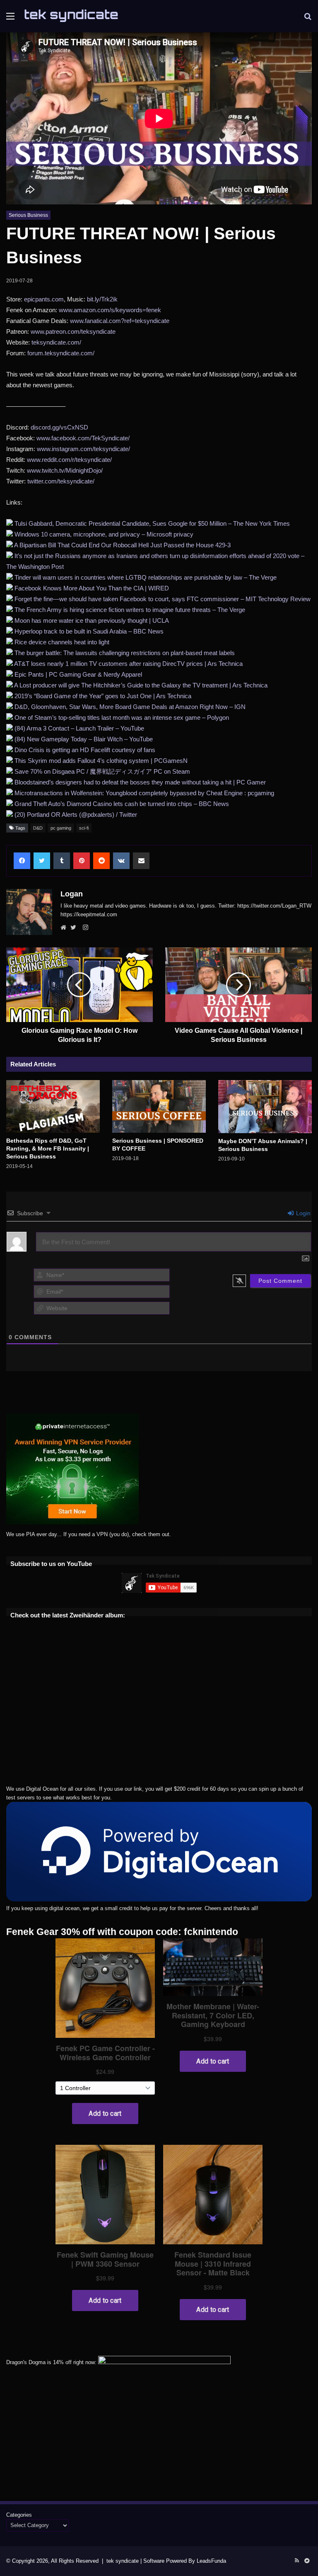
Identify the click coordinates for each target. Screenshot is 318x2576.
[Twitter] (75, 928)
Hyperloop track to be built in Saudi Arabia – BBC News (89, 631)
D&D (38, 828)
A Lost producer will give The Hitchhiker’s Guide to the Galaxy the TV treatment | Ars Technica (141, 685)
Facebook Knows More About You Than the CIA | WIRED (92, 588)
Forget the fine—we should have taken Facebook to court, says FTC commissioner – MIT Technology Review (163, 599)
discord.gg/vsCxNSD (59, 427)
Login (302, 1213)
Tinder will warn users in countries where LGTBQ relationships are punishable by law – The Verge (146, 577)
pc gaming (61, 828)
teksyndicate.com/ (56, 342)
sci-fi (84, 828)
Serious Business (28, 215)
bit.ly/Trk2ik (102, 299)
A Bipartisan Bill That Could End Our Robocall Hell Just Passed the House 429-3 (122, 545)
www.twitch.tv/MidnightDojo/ (65, 470)
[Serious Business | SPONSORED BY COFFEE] (159, 1106)
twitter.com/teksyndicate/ (61, 481)
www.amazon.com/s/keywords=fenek (110, 310)
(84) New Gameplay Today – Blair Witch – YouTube (84, 739)
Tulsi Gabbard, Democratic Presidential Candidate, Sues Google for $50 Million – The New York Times (152, 523)
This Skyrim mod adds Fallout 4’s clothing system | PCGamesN (101, 761)
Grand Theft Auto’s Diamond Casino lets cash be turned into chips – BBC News (122, 804)
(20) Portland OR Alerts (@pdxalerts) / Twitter (76, 815)
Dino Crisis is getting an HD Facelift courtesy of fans (85, 750)
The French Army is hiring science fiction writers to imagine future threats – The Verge (130, 610)
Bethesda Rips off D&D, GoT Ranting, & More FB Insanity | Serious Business (48, 1148)
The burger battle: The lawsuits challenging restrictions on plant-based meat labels (125, 653)
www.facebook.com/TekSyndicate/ (83, 438)
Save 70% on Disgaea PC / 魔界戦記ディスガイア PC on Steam (102, 771)
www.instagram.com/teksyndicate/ (83, 449)
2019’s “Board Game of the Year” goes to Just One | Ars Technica (103, 696)
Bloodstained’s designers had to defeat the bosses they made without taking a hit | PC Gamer (140, 782)
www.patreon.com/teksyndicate (73, 331)
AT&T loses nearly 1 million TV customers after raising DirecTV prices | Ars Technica (128, 664)
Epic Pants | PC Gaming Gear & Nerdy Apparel (78, 674)
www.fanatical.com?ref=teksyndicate (120, 321)
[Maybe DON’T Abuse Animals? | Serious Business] (265, 1106)
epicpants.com (44, 299)
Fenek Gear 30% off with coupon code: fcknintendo (122, 1932)
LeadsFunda (211, 2561)
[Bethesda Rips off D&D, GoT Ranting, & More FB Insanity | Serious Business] (53, 1106)
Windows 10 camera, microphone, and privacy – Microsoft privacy (104, 534)
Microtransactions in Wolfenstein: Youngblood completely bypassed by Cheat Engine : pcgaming (144, 793)
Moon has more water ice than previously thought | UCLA (92, 620)
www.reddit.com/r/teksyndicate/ (69, 460)
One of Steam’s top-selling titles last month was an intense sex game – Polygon (122, 717)
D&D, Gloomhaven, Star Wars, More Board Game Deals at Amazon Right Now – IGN (130, 707)
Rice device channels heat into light (62, 642)
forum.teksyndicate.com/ (61, 353)
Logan (72, 894)
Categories (19, 2515)
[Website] (65, 928)
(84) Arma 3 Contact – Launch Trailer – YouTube (79, 728)
